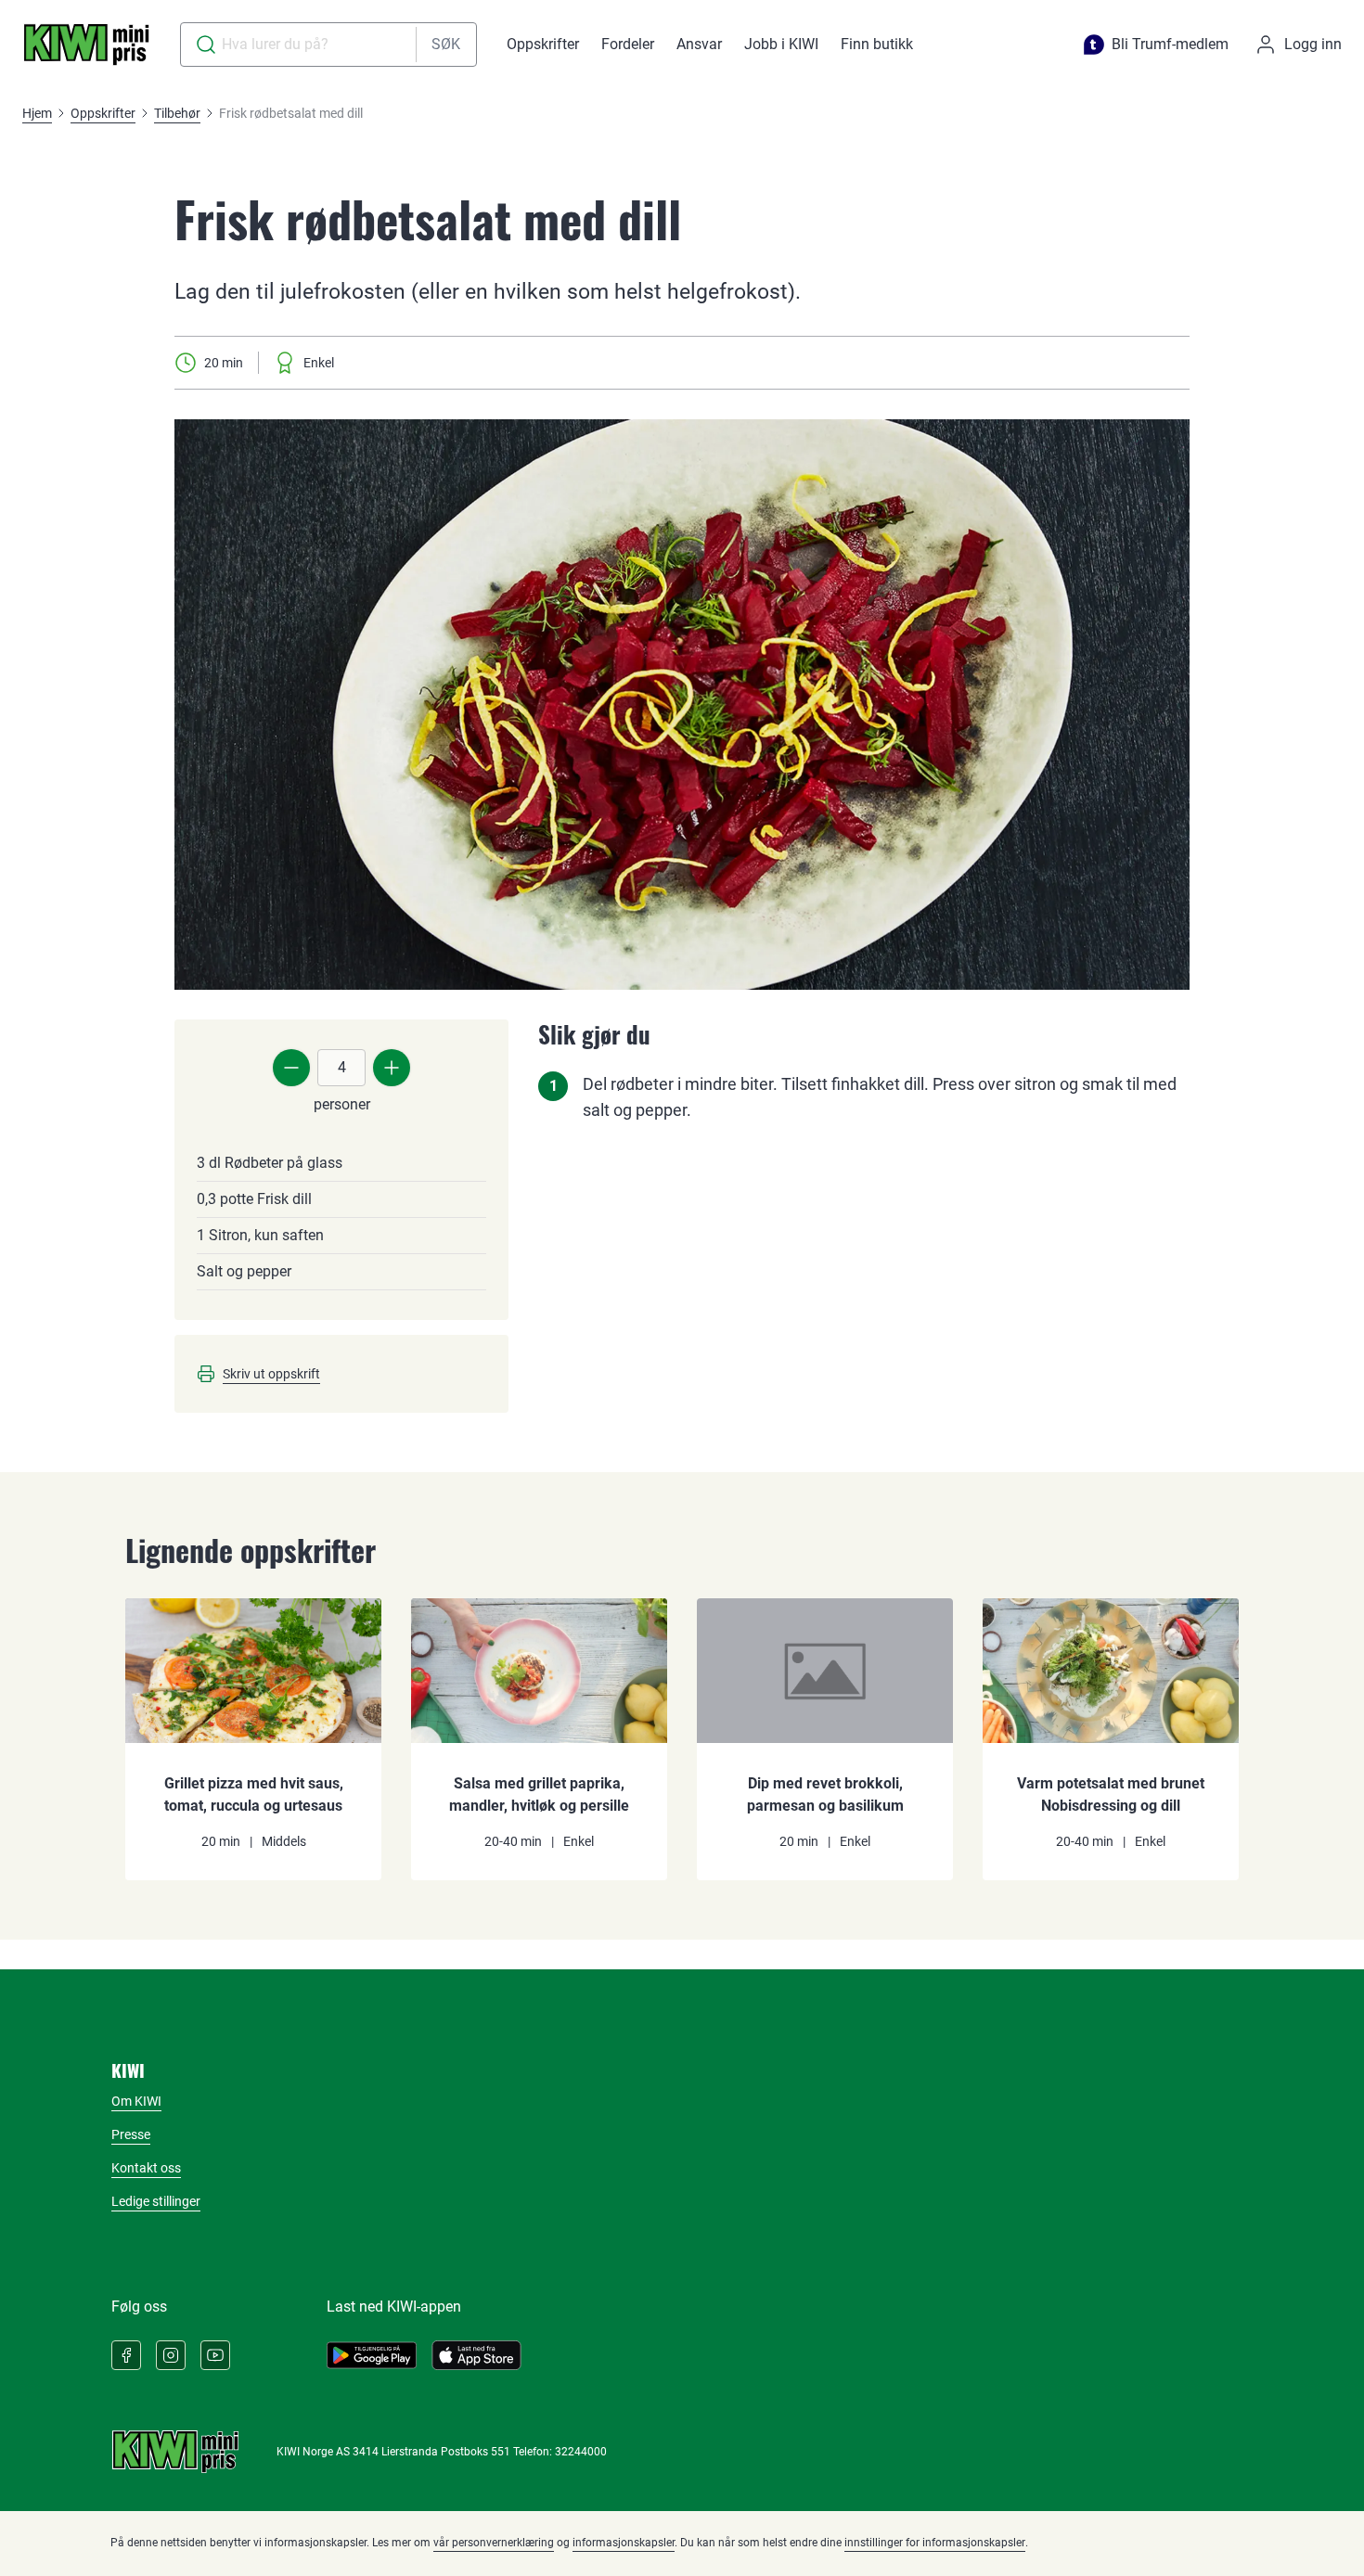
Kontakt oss (146, 2168)
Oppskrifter (543, 44)
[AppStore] (476, 2355)
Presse (131, 2134)
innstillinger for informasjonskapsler (935, 2543)
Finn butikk (877, 44)
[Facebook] (126, 2355)
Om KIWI (136, 2101)
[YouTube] (215, 2355)
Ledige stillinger (156, 2201)
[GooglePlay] (372, 2355)
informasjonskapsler (624, 2543)
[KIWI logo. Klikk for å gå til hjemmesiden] (86, 45)
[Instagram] (171, 2355)
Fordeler (628, 44)
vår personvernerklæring (494, 2543)
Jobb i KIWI (781, 44)
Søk (446, 44)
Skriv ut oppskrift (271, 1374)
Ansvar (699, 44)
